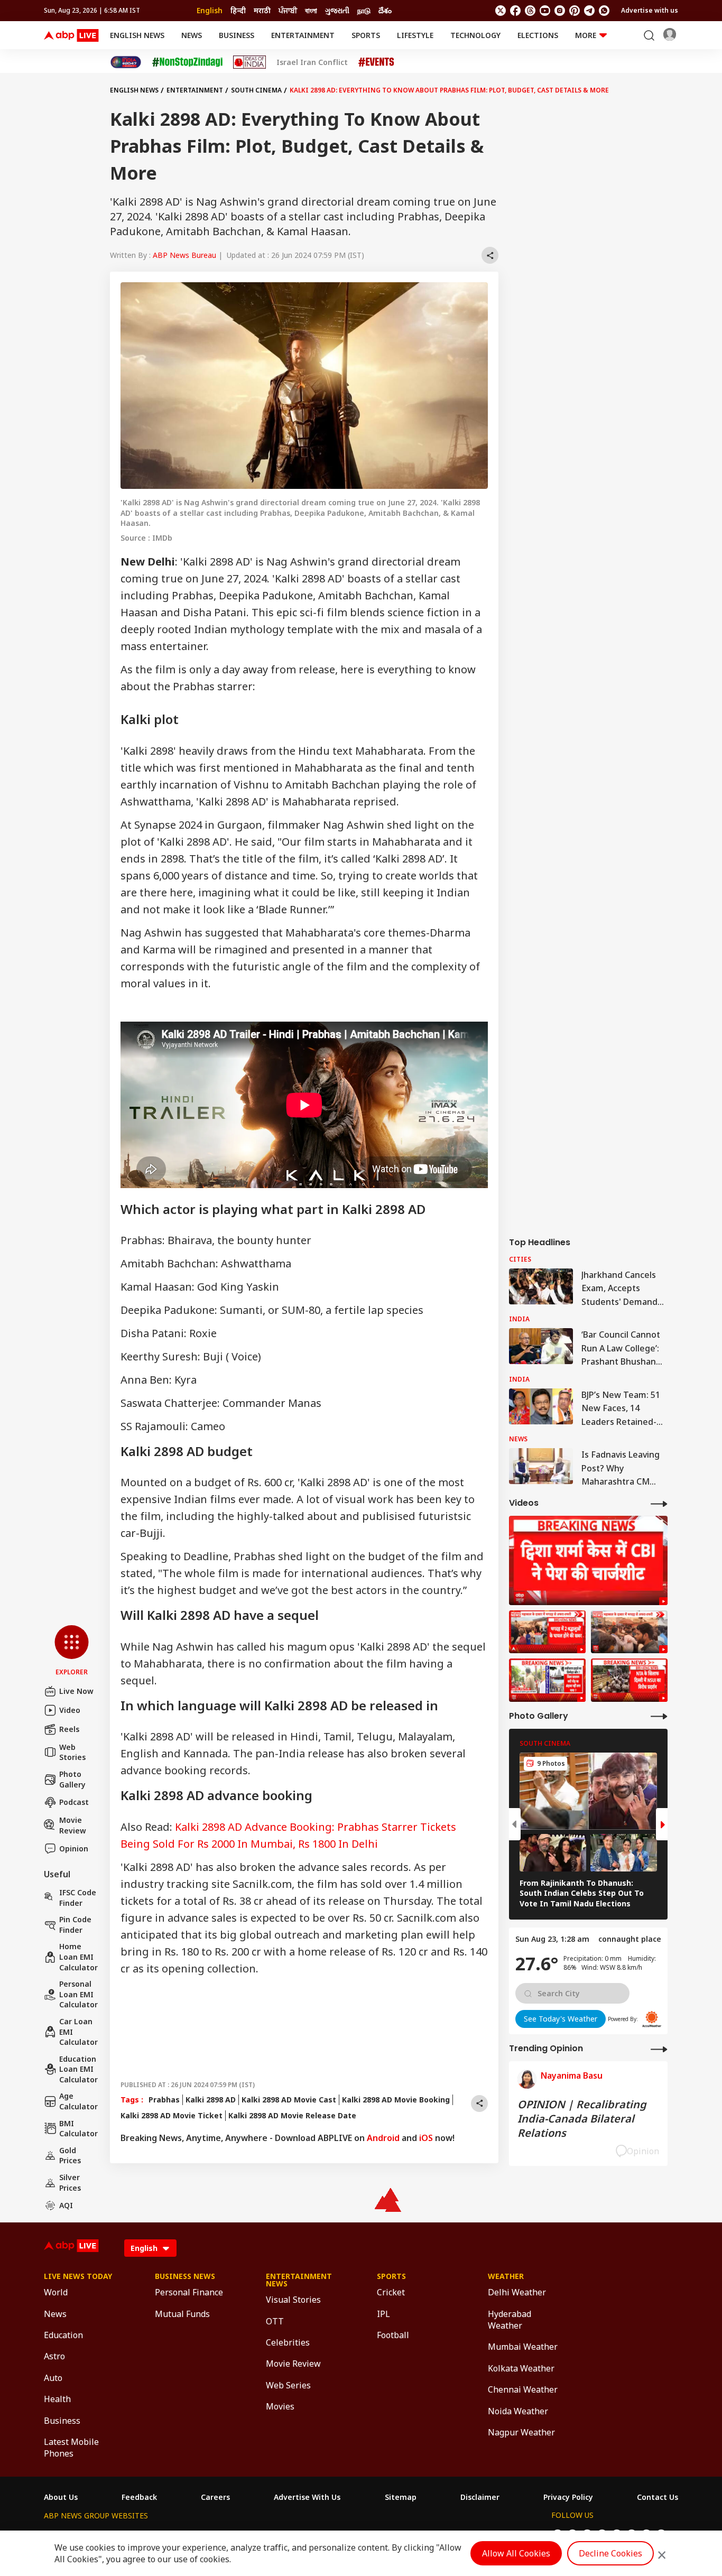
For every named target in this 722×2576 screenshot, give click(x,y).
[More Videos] (659, 1503)
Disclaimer (480, 2497)
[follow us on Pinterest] (575, 11)
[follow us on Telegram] (589, 11)
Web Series (288, 2385)
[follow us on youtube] (545, 11)
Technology (475, 35)
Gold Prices (70, 2156)
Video (70, 1710)
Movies (280, 2406)
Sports (366, 35)
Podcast (74, 1802)
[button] (72, 1651)
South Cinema (256, 90)
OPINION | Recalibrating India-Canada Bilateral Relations (582, 2119)
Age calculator (78, 2101)
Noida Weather (518, 2411)
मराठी (262, 10)
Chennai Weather (523, 2389)
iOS (426, 2138)
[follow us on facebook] (515, 11)
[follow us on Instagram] (560, 11)
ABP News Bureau (184, 255)
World (56, 2292)
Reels (69, 1729)
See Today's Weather (561, 2019)
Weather (506, 2276)
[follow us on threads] (530, 11)
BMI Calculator (78, 2129)
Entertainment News (299, 2280)
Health (57, 2399)
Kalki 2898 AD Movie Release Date (292, 2115)
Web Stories (72, 1752)
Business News (185, 2276)
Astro (54, 2356)
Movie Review (73, 1825)
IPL (383, 2314)
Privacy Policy (568, 2497)
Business (237, 35)
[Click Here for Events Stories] (376, 62)
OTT (275, 2321)
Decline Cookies (610, 2553)
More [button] (586, 35)
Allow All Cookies (516, 2553)
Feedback (139, 2497)
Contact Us (658, 2497)
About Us (61, 2497)
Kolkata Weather (521, 2368)
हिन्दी (238, 10)
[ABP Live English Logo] (71, 35)
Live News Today (78, 2276)
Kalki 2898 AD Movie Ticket (172, 2115)
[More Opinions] (659, 2049)
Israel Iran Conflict (312, 62)
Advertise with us (650, 10)
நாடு (364, 10)
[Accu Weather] (652, 2019)
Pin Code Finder (75, 1925)
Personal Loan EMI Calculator (78, 1994)
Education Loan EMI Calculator (78, 2069)
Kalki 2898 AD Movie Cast (289, 2100)
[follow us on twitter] (501, 11)
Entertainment (303, 35)
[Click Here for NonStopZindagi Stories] (187, 62)
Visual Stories (293, 2300)
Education (63, 2335)
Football (393, 2335)
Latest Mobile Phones (71, 2448)
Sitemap (401, 2497)
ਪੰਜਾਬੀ (288, 10)
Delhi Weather (517, 2292)
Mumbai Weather (523, 2347)
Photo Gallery (72, 1779)
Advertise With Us (307, 2497)
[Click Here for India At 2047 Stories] (126, 62)
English (210, 10)
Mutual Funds (182, 2314)
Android (383, 2138)
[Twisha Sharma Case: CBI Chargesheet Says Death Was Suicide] (588, 1560)
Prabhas (164, 2100)
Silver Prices (70, 2183)
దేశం (385, 10)
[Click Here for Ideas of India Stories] (250, 62)
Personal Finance (189, 2292)
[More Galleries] (659, 1716)
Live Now (76, 1691)
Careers (215, 2497)
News (192, 35)
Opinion (74, 1848)
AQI (66, 2205)
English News (137, 35)
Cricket (391, 2292)
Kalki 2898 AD (211, 2100)
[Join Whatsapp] (604, 11)
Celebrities (288, 2342)
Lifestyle (415, 35)
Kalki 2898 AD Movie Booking (396, 2100)
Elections (538, 35)
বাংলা (311, 10)
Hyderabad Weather (510, 2320)
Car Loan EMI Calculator (78, 2032)
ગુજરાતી (337, 10)
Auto (53, 2378)
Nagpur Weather (521, 2432)
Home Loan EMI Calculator (78, 1957)
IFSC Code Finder (78, 1898)
